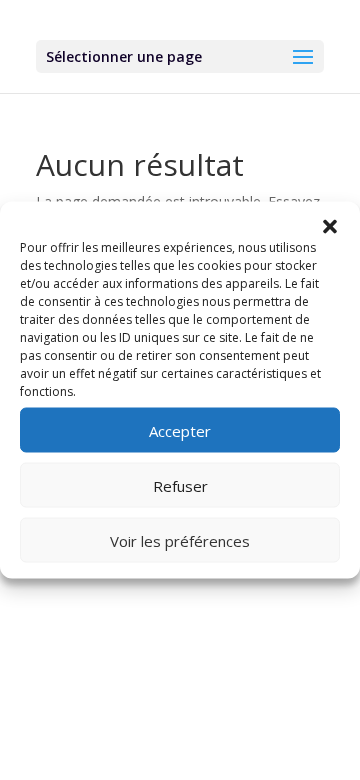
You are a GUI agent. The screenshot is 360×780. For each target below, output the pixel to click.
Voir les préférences (180, 540)
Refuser (180, 485)
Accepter (180, 430)
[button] (330, 227)
